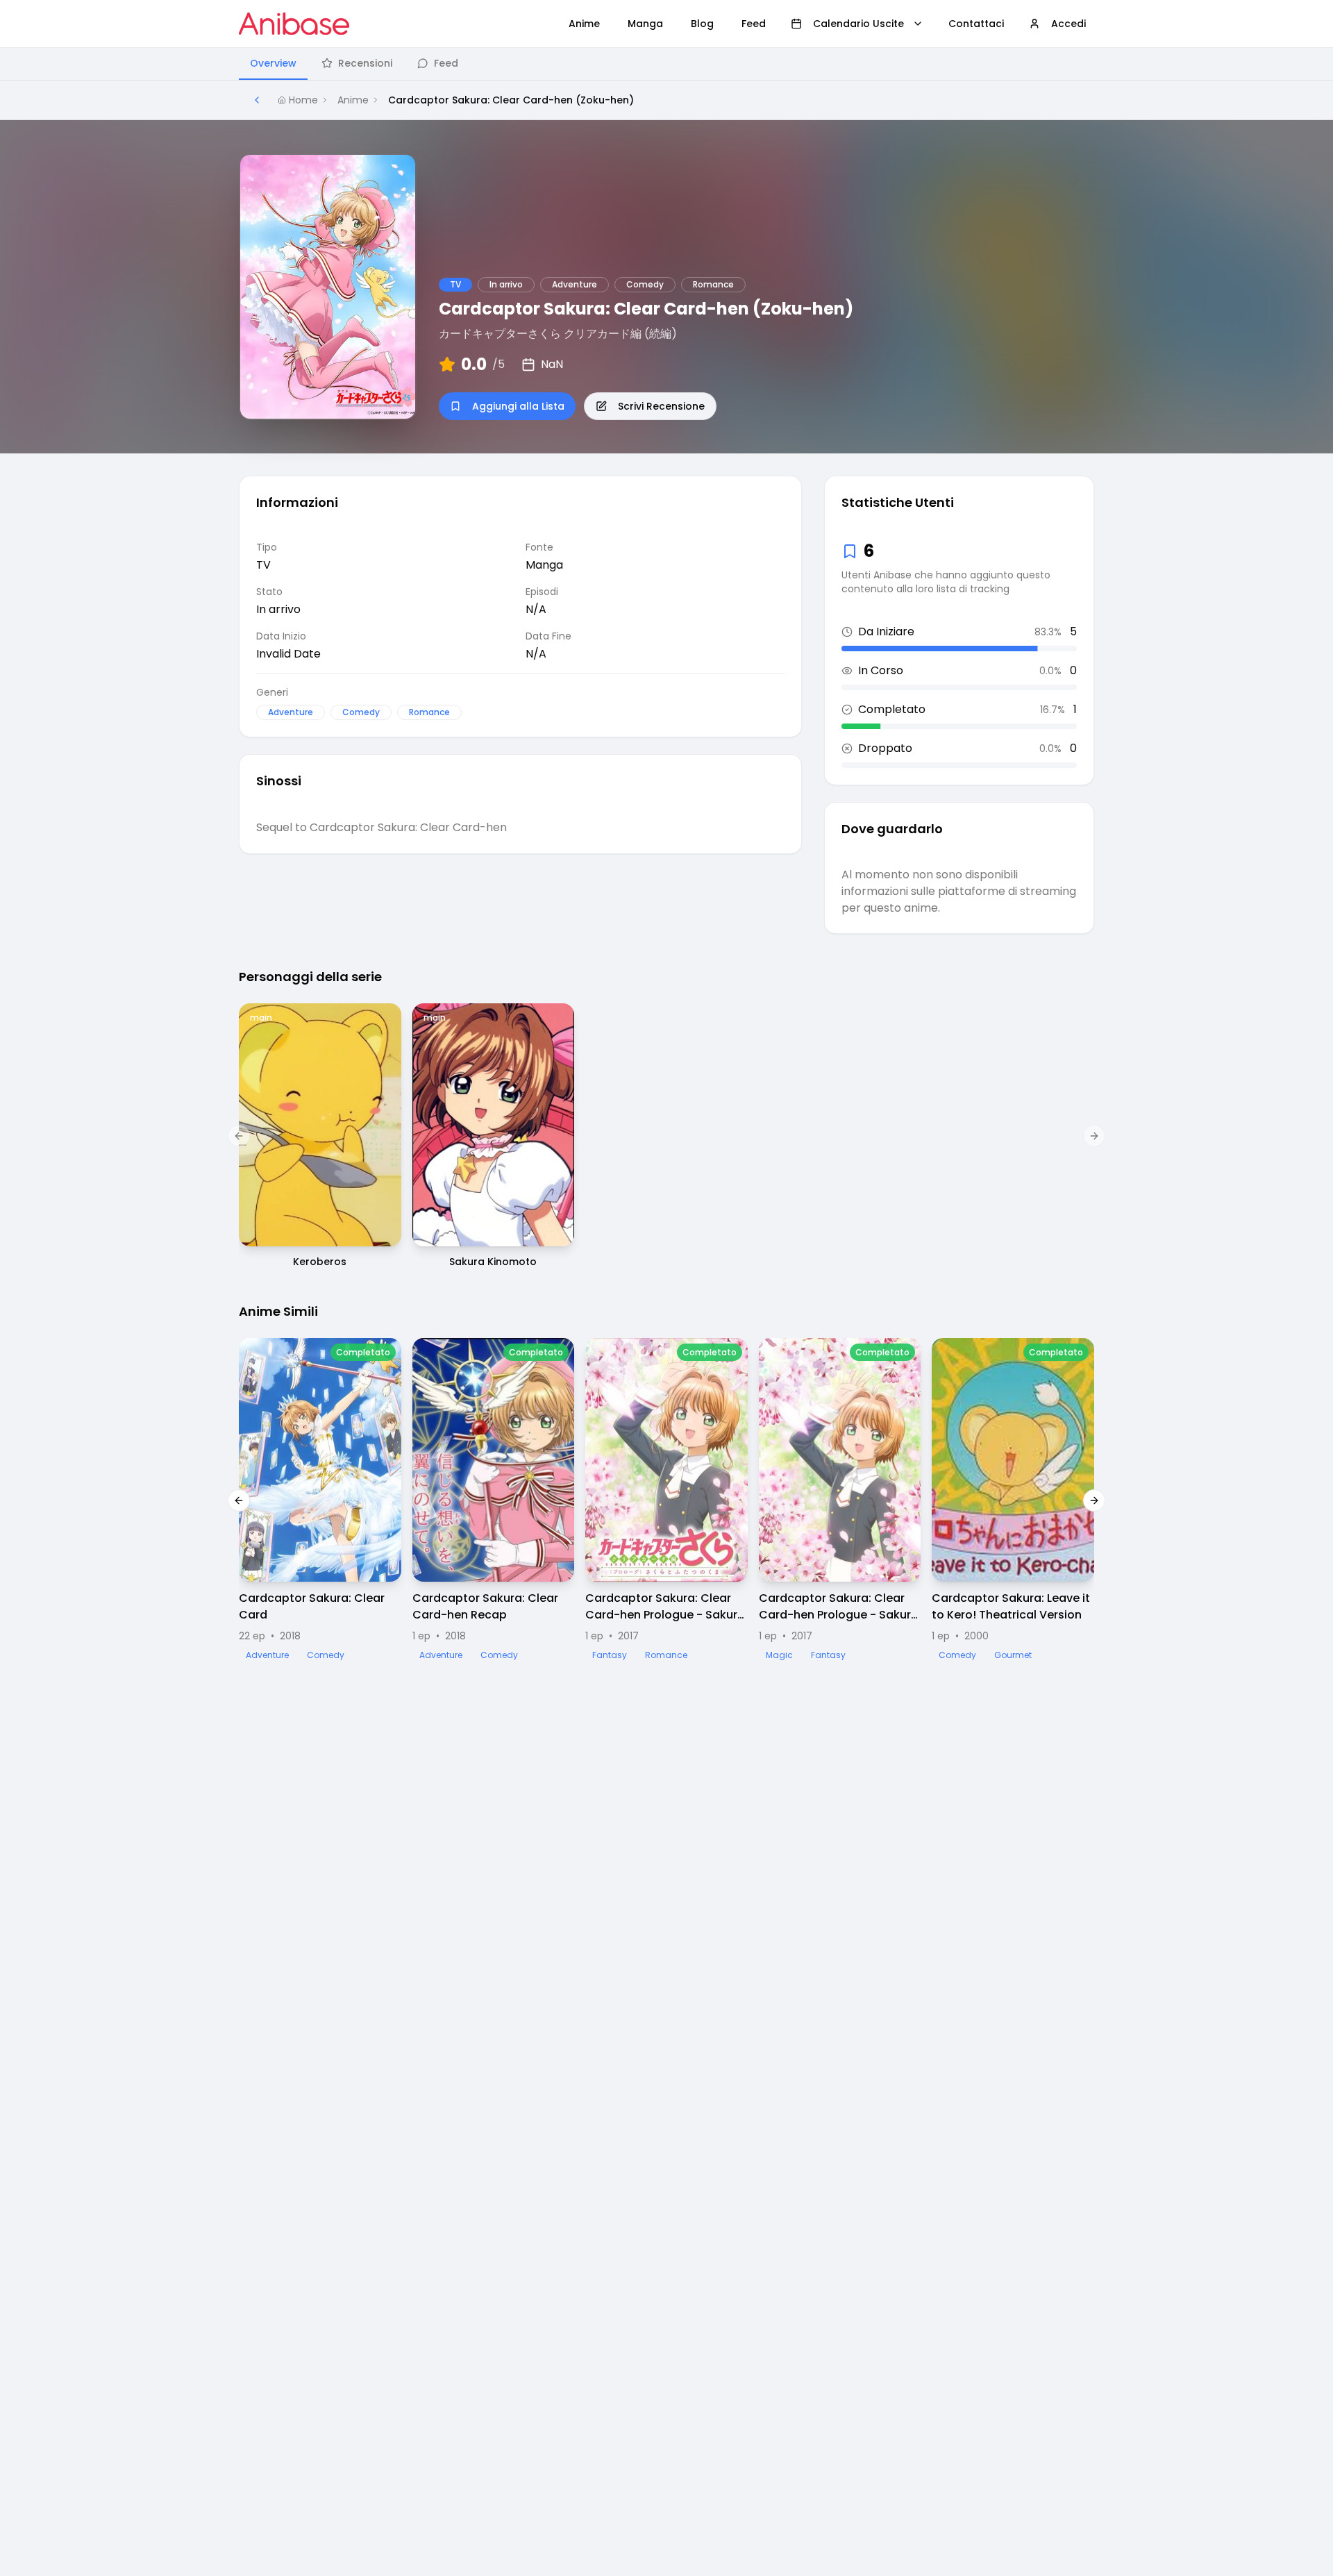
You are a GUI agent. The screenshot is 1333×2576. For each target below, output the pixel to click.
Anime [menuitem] (584, 24)
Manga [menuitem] (645, 24)
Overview (273, 63)
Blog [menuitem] (702, 24)
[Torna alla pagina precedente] (257, 100)
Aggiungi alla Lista (518, 406)
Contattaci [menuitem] (976, 24)
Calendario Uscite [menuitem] (858, 24)
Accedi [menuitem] (1068, 24)
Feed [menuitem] (754, 24)
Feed (446, 63)
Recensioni (365, 63)
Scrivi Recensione (661, 406)
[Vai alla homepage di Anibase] (294, 24)
